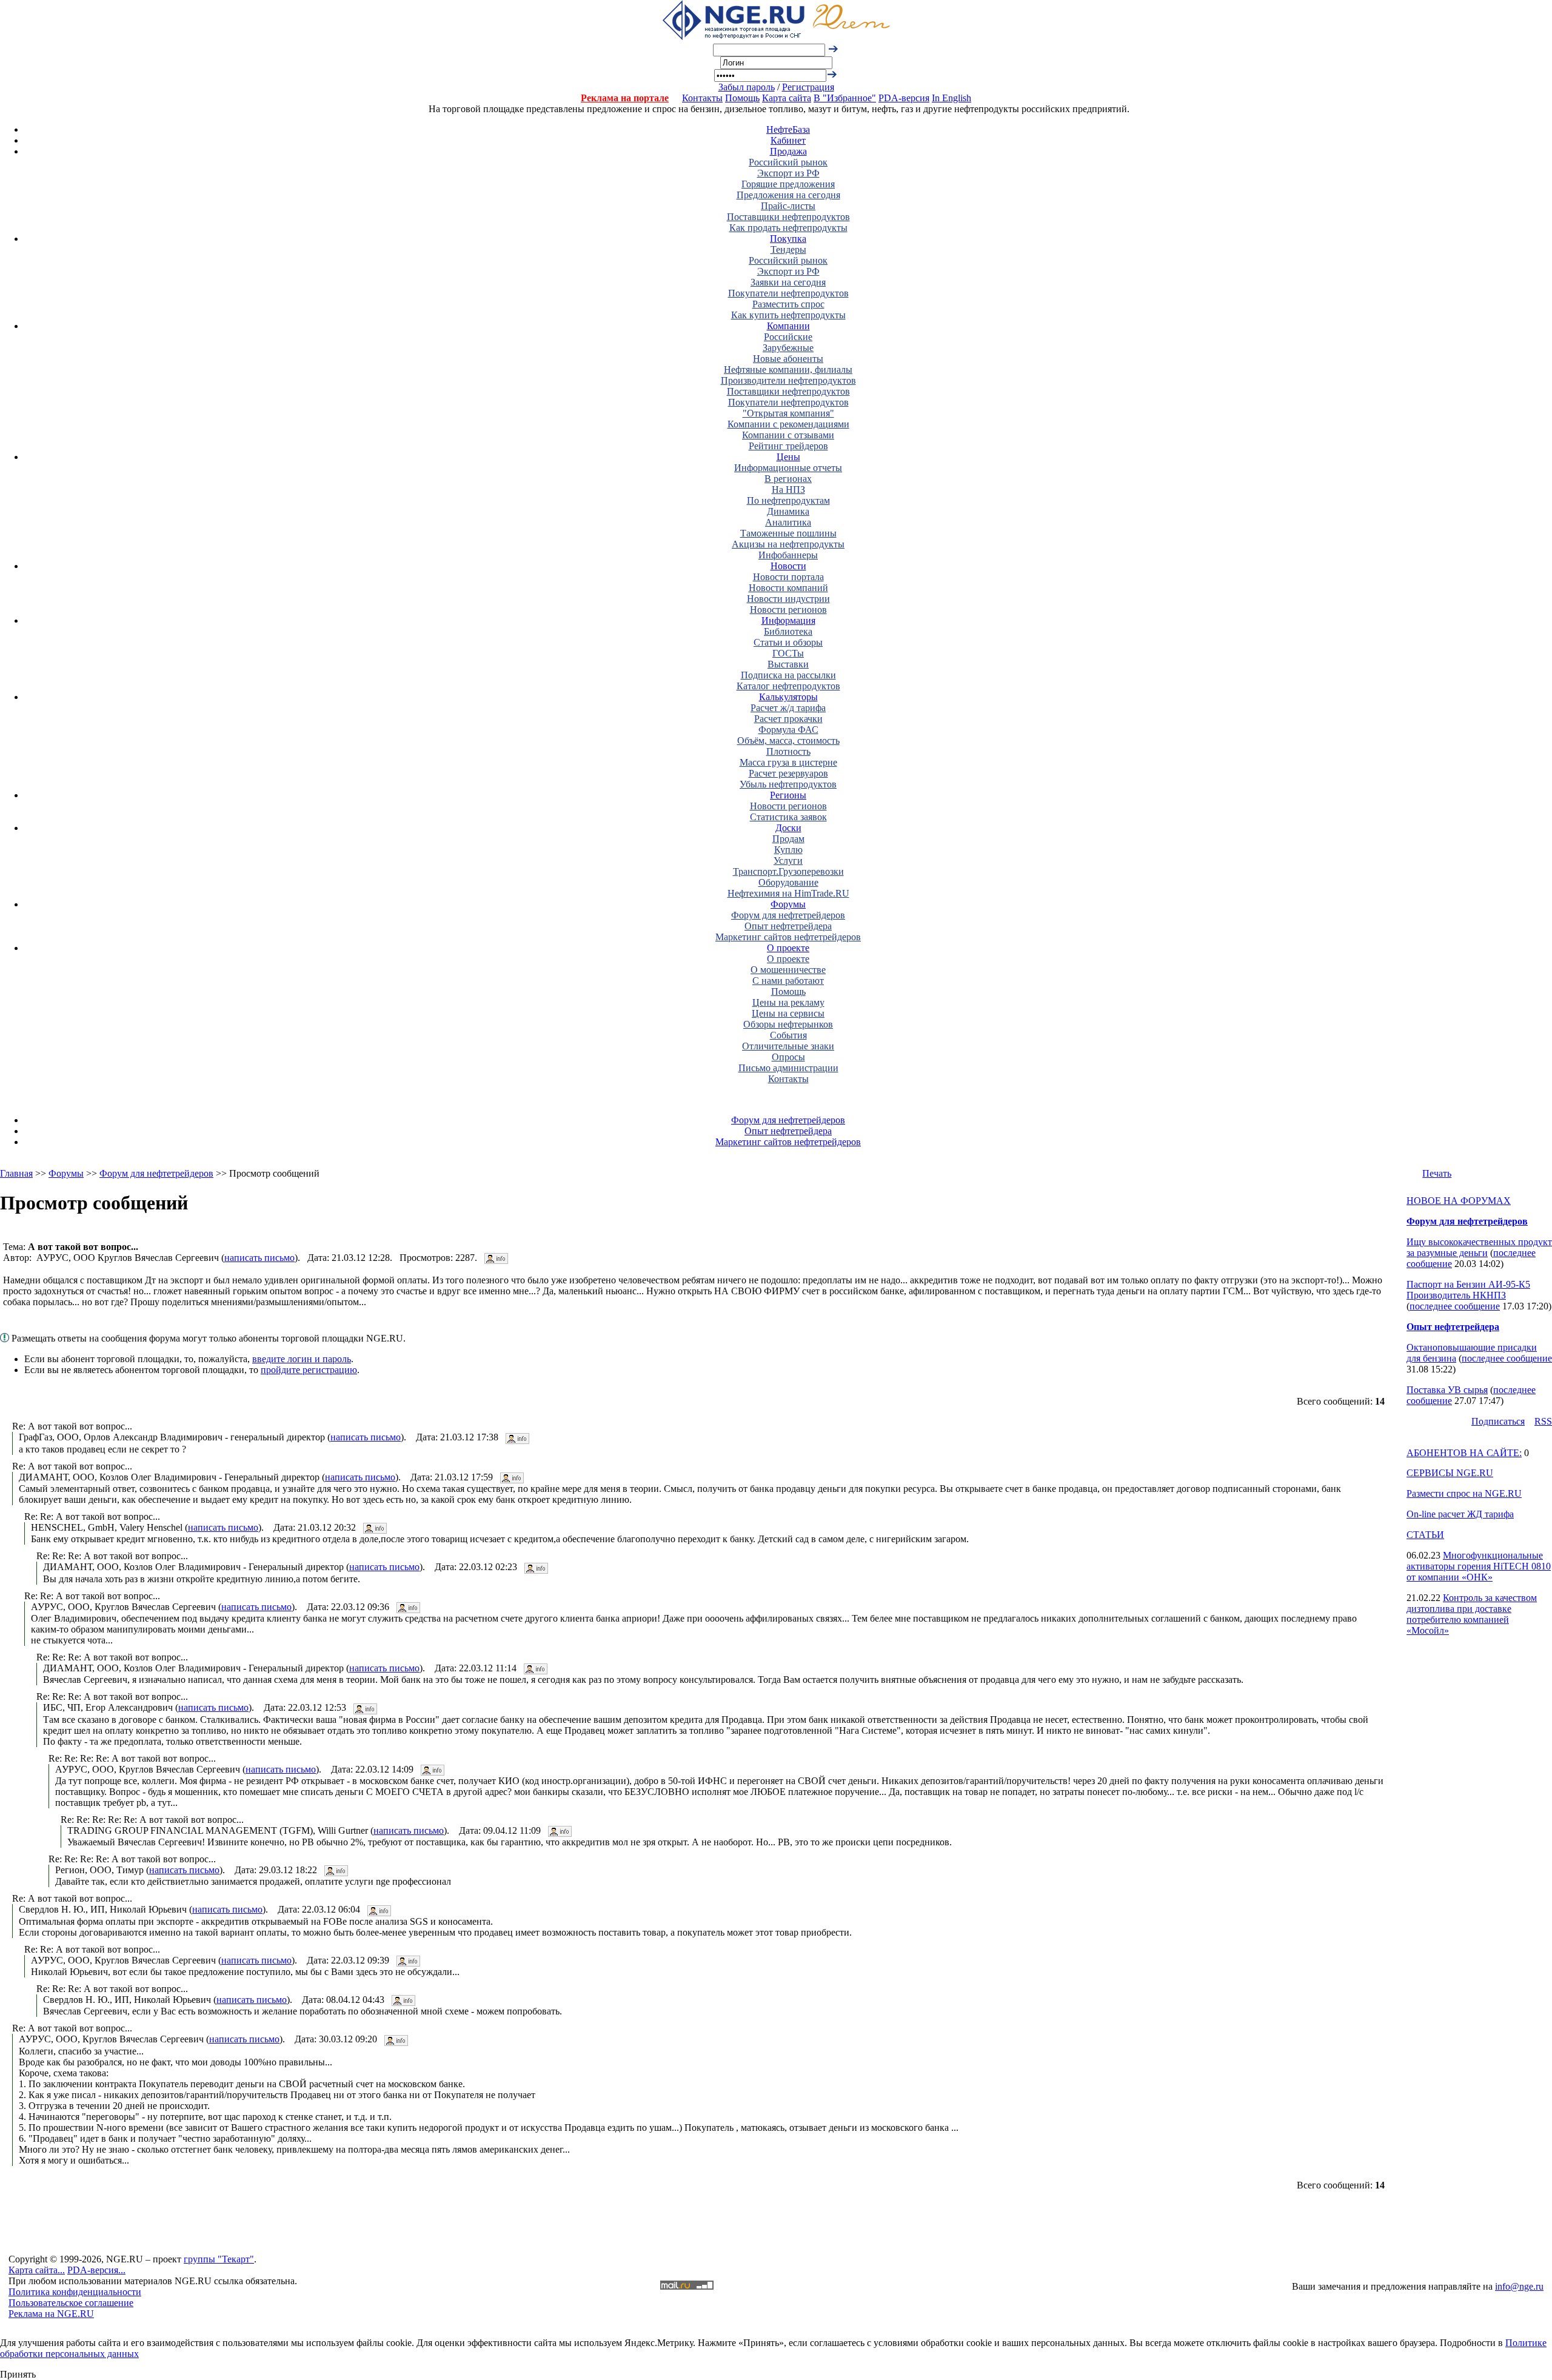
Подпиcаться (1498, 1421)
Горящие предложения (788, 184)
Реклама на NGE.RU (51, 2314)
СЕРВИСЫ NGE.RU (1450, 1473)
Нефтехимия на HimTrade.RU (788, 893)
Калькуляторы (788, 697)
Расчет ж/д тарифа (788, 708)
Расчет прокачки (788, 719)
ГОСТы (788, 653)
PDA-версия (904, 98)
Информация (788, 620)
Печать (1437, 1173)
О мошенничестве (788, 970)
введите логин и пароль (302, 1359)
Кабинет (788, 140)
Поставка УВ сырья (1447, 1390)
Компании (788, 326)
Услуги (788, 861)
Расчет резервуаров (788, 773)
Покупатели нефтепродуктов (788, 293)
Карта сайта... (37, 2270)
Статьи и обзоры (788, 642)
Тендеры (788, 249)
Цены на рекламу (788, 1002)
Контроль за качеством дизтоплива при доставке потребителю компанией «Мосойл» (1472, 1614)
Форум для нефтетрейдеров (788, 915)
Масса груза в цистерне (788, 762)
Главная (16, 1173)
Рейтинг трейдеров (788, 446)
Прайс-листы (788, 206)
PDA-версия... (96, 2270)
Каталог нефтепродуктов (788, 686)
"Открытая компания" (788, 413)
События (788, 1035)
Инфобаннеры (788, 555)
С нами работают (788, 981)
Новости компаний (788, 588)
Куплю (788, 850)
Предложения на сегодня (788, 195)
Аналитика (788, 522)
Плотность (788, 751)
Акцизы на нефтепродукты (788, 544)
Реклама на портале (625, 98)
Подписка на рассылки (788, 675)
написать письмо (259, 1258)
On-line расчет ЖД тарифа (1460, 1514)
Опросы (788, 1057)
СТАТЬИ (1425, 1535)
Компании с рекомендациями (788, 424)
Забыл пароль (747, 87)
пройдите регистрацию (309, 1370)
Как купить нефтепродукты (788, 315)
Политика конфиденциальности (75, 2292)
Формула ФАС (788, 730)
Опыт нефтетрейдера (788, 926)
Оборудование (788, 882)
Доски (788, 828)
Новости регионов (788, 610)
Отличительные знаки (788, 1046)
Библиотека (788, 631)
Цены (788, 457)
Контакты (702, 98)
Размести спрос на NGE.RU (1464, 1493)
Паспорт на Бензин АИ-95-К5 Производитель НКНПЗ (1468, 1290)
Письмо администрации (788, 1068)
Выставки (788, 664)
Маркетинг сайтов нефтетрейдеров (788, 937)
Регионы (788, 795)
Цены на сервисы (788, 1013)
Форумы (788, 904)
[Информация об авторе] (496, 1258)
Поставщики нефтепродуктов (788, 217)
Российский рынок (788, 162)
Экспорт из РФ (788, 173)
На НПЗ (788, 490)
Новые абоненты (788, 359)
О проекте (788, 948)
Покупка (788, 239)
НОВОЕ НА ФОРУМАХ (1459, 1201)
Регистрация (808, 87)
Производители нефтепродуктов (788, 380)
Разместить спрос (788, 304)
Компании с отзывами (788, 435)
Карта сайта (787, 98)
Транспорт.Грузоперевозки (788, 871)
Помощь (742, 98)
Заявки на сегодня (788, 282)
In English (952, 98)
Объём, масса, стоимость (788, 740)
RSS (1543, 1421)
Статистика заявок (788, 817)
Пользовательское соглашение (71, 2303)
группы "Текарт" (219, 2259)
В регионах (788, 479)
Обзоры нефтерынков (788, 1024)
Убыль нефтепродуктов (788, 784)
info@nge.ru (1519, 2286)
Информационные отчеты (788, 468)
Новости (788, 566)
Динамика (788, 511)
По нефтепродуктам (788, 500)
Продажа (788, 151)
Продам (788, 839)
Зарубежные (788, 348)
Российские (788, 337)
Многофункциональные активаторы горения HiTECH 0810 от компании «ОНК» (1479, 1566)
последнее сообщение (1455, 1306)
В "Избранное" (845, 98)
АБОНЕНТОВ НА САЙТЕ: (1464, 1453)
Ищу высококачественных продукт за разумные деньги (1479, 1247)
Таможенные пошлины (788, 533)
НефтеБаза (788, 129)
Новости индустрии (788, 599)
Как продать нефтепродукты (788, 228)
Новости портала (788, 577)
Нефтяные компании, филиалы (788, 369)
